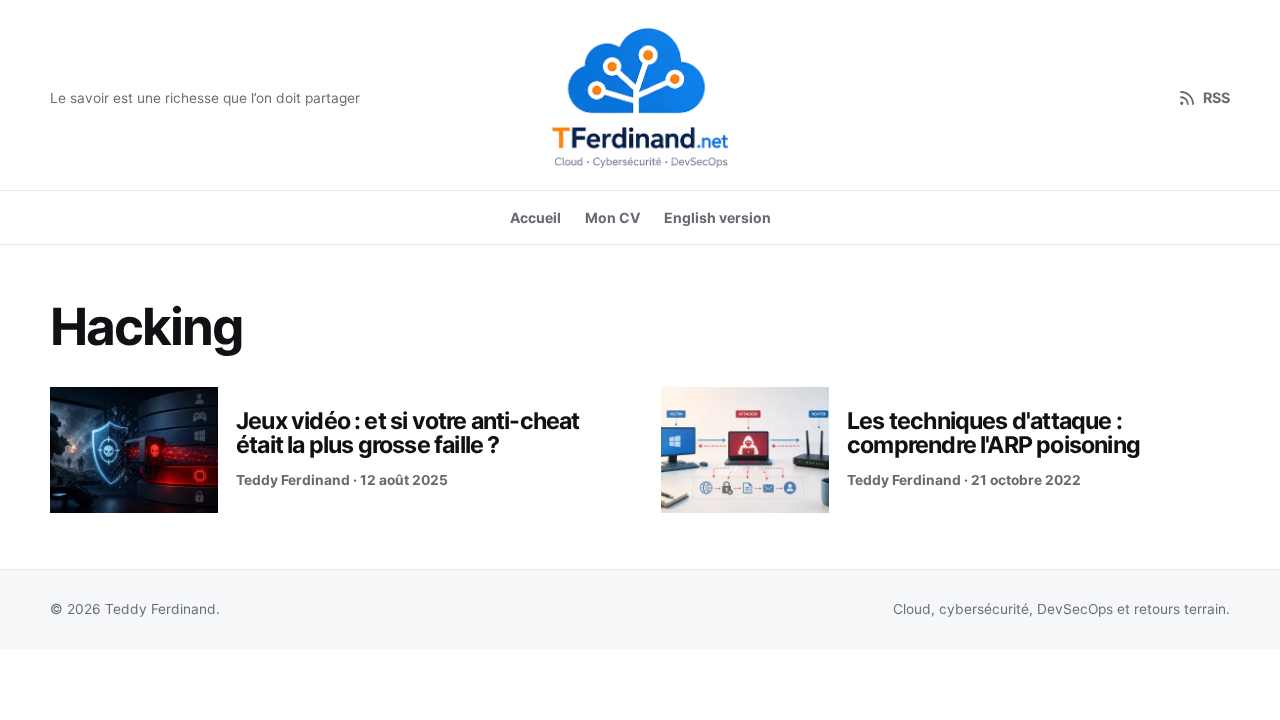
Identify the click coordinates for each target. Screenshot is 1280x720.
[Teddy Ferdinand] (640, 98)
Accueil (535, 217)
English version (717, 217)
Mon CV (612, 217)
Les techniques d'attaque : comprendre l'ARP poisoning (993, 433)
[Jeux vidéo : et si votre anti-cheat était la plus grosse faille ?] (134, 450)
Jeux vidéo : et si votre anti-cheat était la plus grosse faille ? (408, 433)
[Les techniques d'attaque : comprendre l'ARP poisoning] (745, 450)
